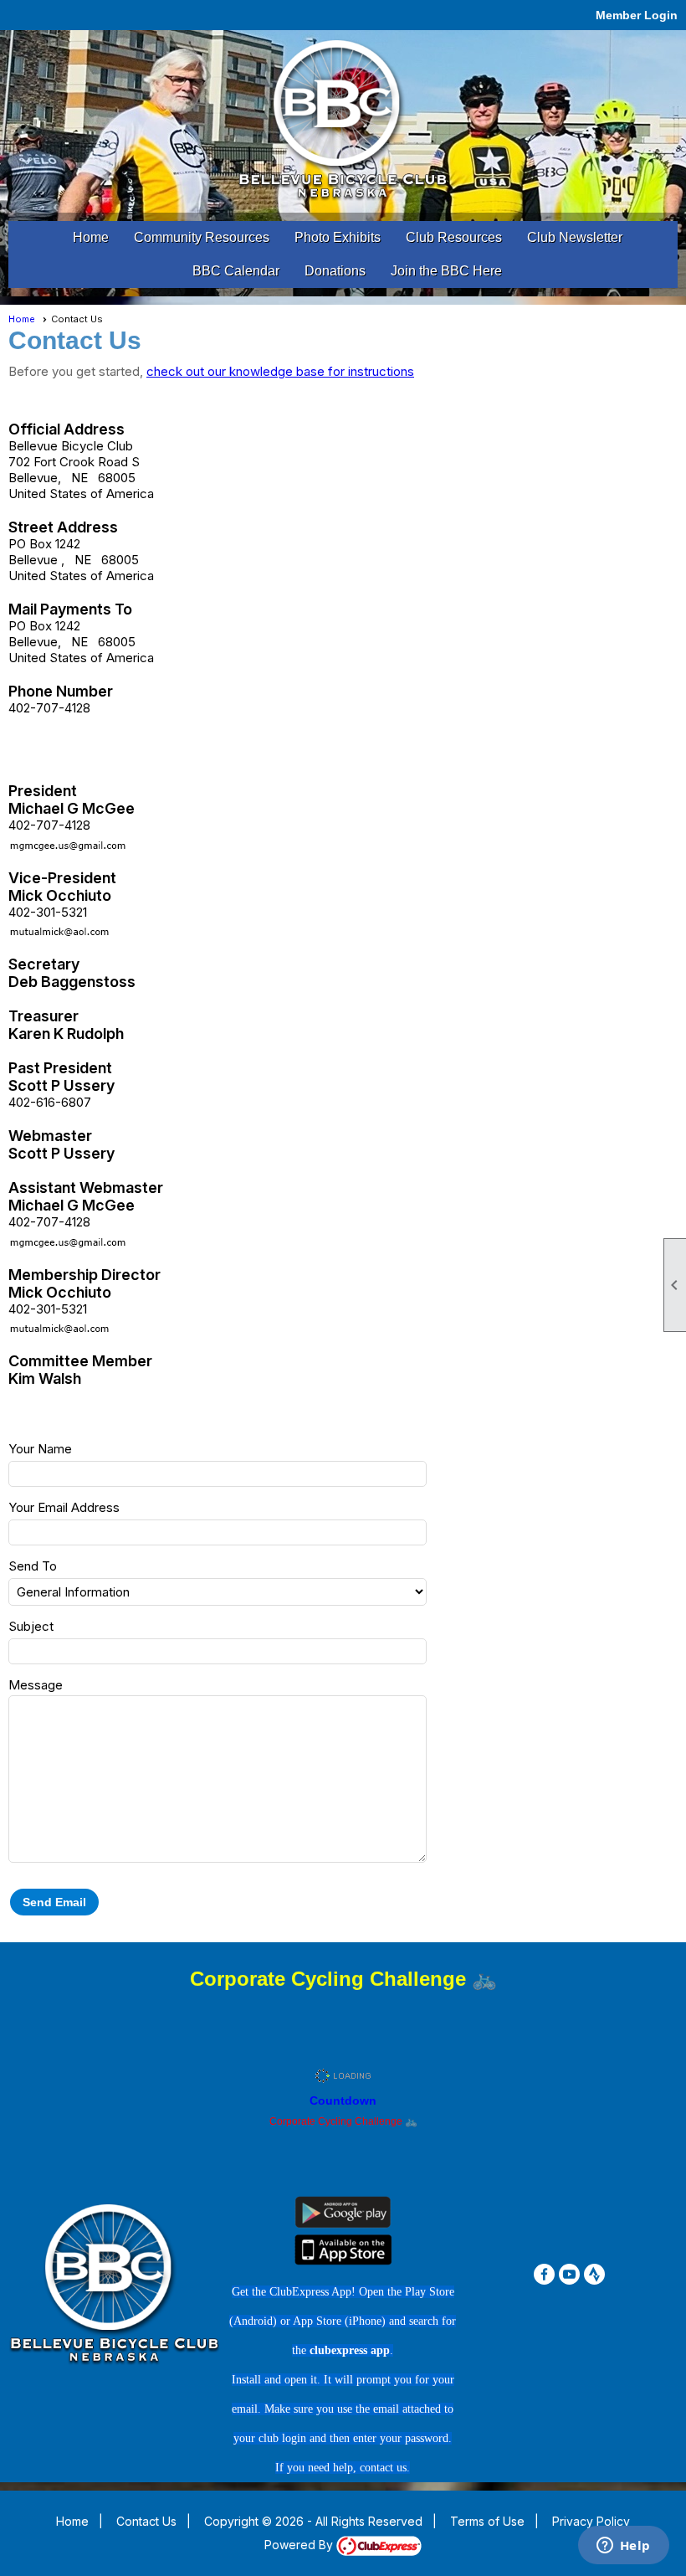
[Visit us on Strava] (594, 2274)
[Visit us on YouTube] (569, 2274)
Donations (335, 271)
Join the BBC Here (446, 271)
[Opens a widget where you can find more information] (623, 2547)
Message (36, 1685)
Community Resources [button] (202, 237)
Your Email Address (64, 1507)
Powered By (300, 2545)
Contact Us (146, 2521)
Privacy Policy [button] (591, 2521)
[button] (54, 1902)
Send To (33, 1566)
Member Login (637, 15)
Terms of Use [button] (487, 2521)
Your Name (40, 1449)
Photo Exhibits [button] (338, 237)
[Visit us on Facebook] (544, 2274)
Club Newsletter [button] (575, 237)
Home (91, 237)
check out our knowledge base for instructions (280, 371)
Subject (31, 1626)
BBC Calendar (236, 271)
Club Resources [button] (454, 237)
